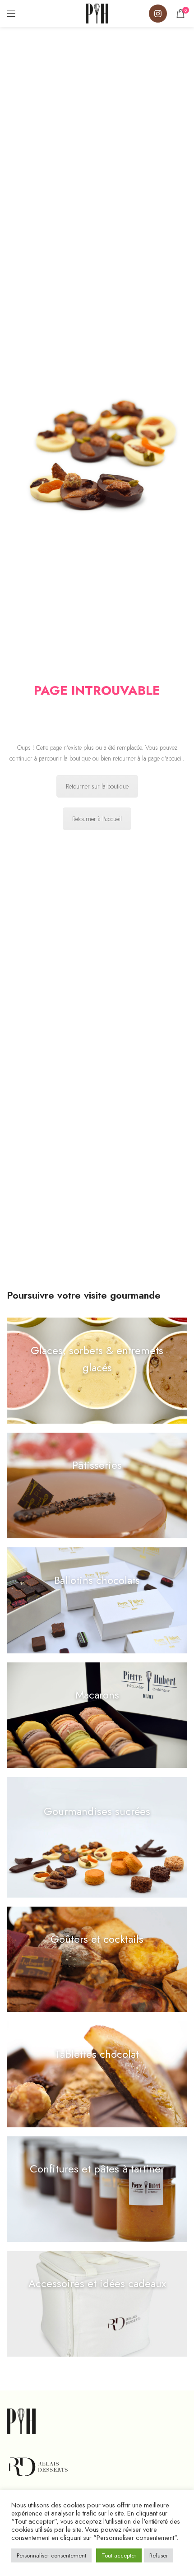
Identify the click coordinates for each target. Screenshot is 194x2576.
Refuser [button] (159, 2555)
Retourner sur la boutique (97, 786)
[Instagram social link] (158, 14)
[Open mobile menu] (11, 14)
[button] (97, 1370)
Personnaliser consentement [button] (51, 2555)
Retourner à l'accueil (97, 819)
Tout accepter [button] (119, 2555)
